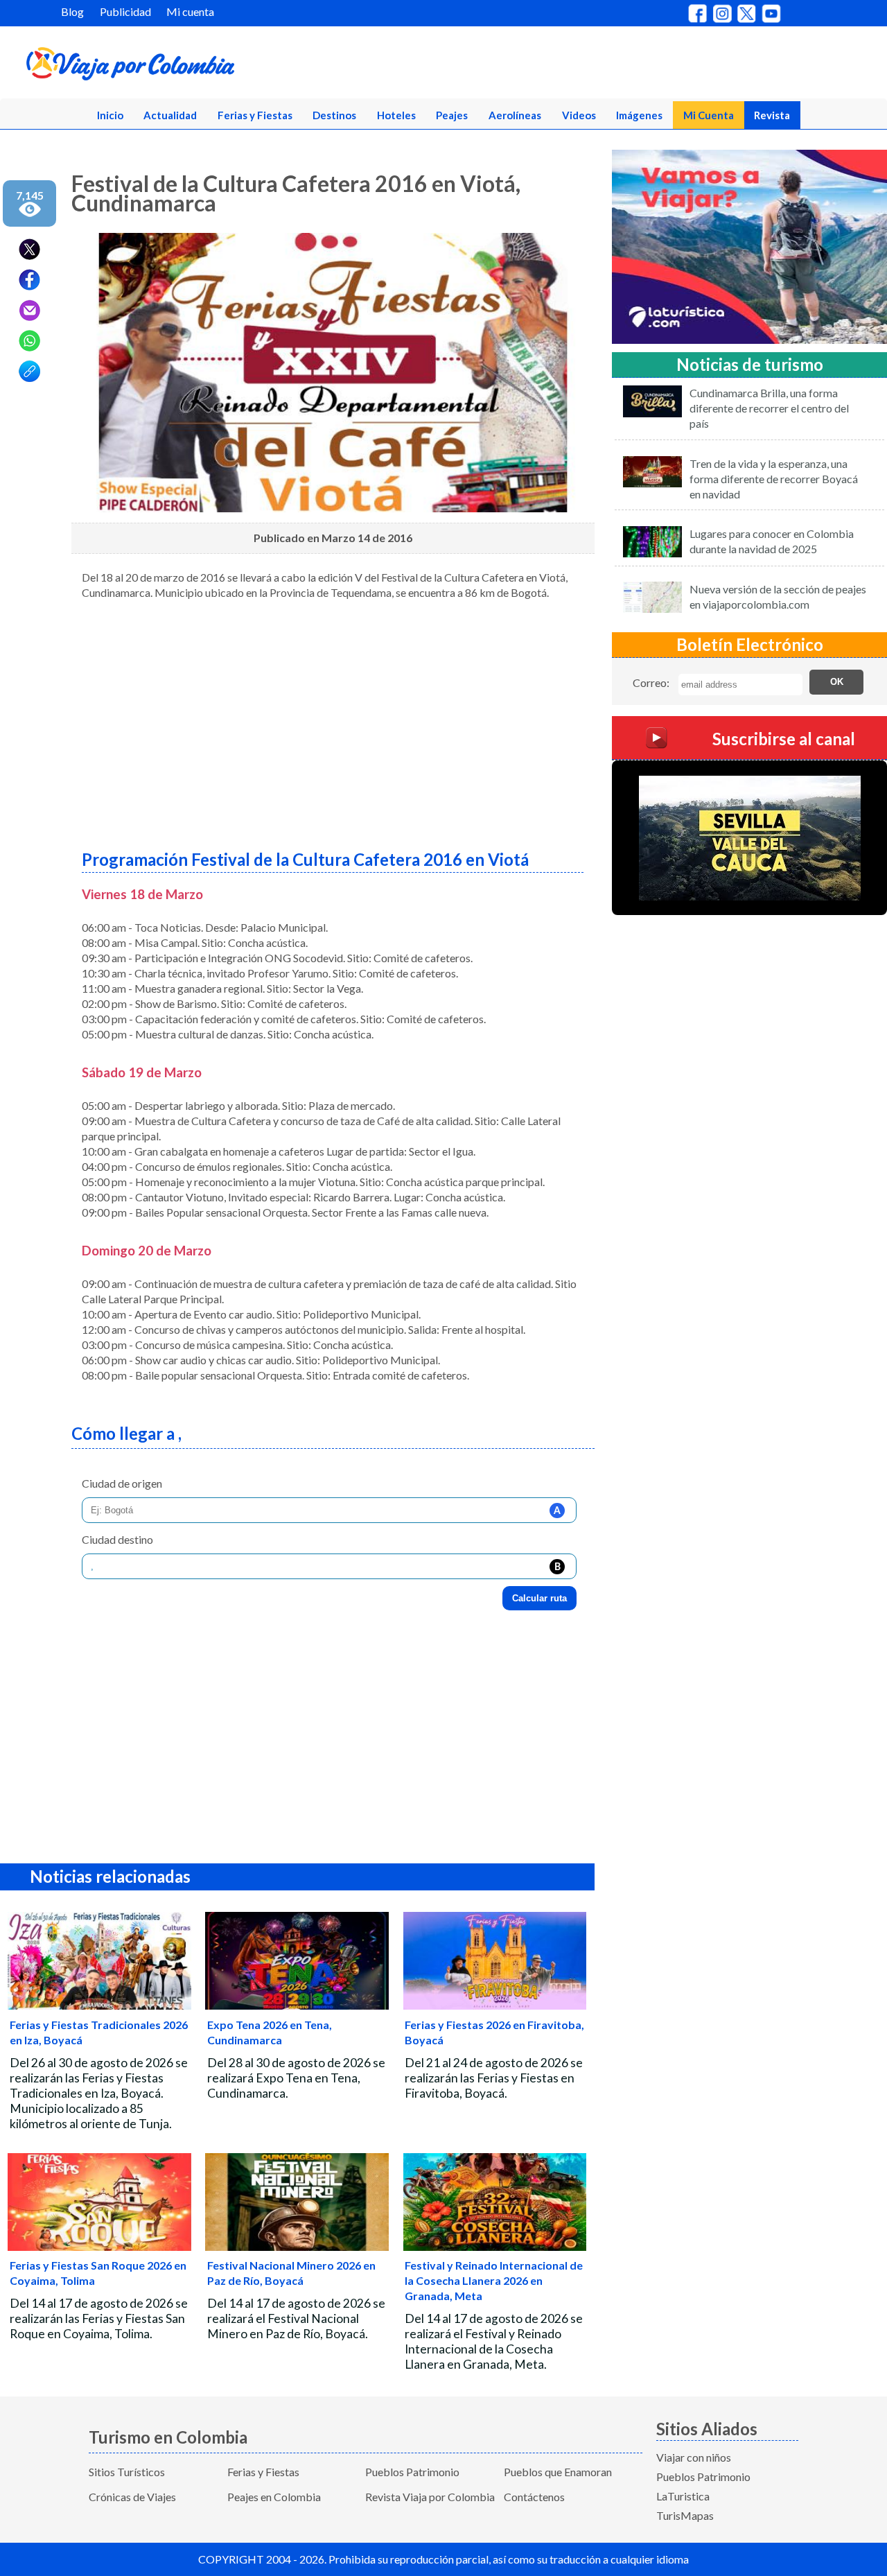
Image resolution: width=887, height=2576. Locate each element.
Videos (579, 115)
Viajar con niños (694, 2457)
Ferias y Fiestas (255, 115)
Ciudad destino (117, 1539)
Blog (72, 11)
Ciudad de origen (122, 1483)
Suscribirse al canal (784, 739)
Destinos (334, 115)
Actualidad (170, 115)
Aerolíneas (515, 115)
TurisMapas (685, 2515)
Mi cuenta (190, 11)
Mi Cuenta (709, 115)
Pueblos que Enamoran (558, 2472)
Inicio (110, 115)
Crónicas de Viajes (132, 2497)
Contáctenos (534, 2497)
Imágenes (639, 115)
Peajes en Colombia (274, 2497)
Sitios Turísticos (127, 2472)
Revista (772, 115)
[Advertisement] (333, 720)
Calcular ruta (539, 1598)
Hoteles (396, 115)
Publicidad (125, 11)
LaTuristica (683, 2496)
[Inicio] (195, 67)
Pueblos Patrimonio (412, 2472)
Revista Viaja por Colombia (430, 2497)
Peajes (452, 115)
